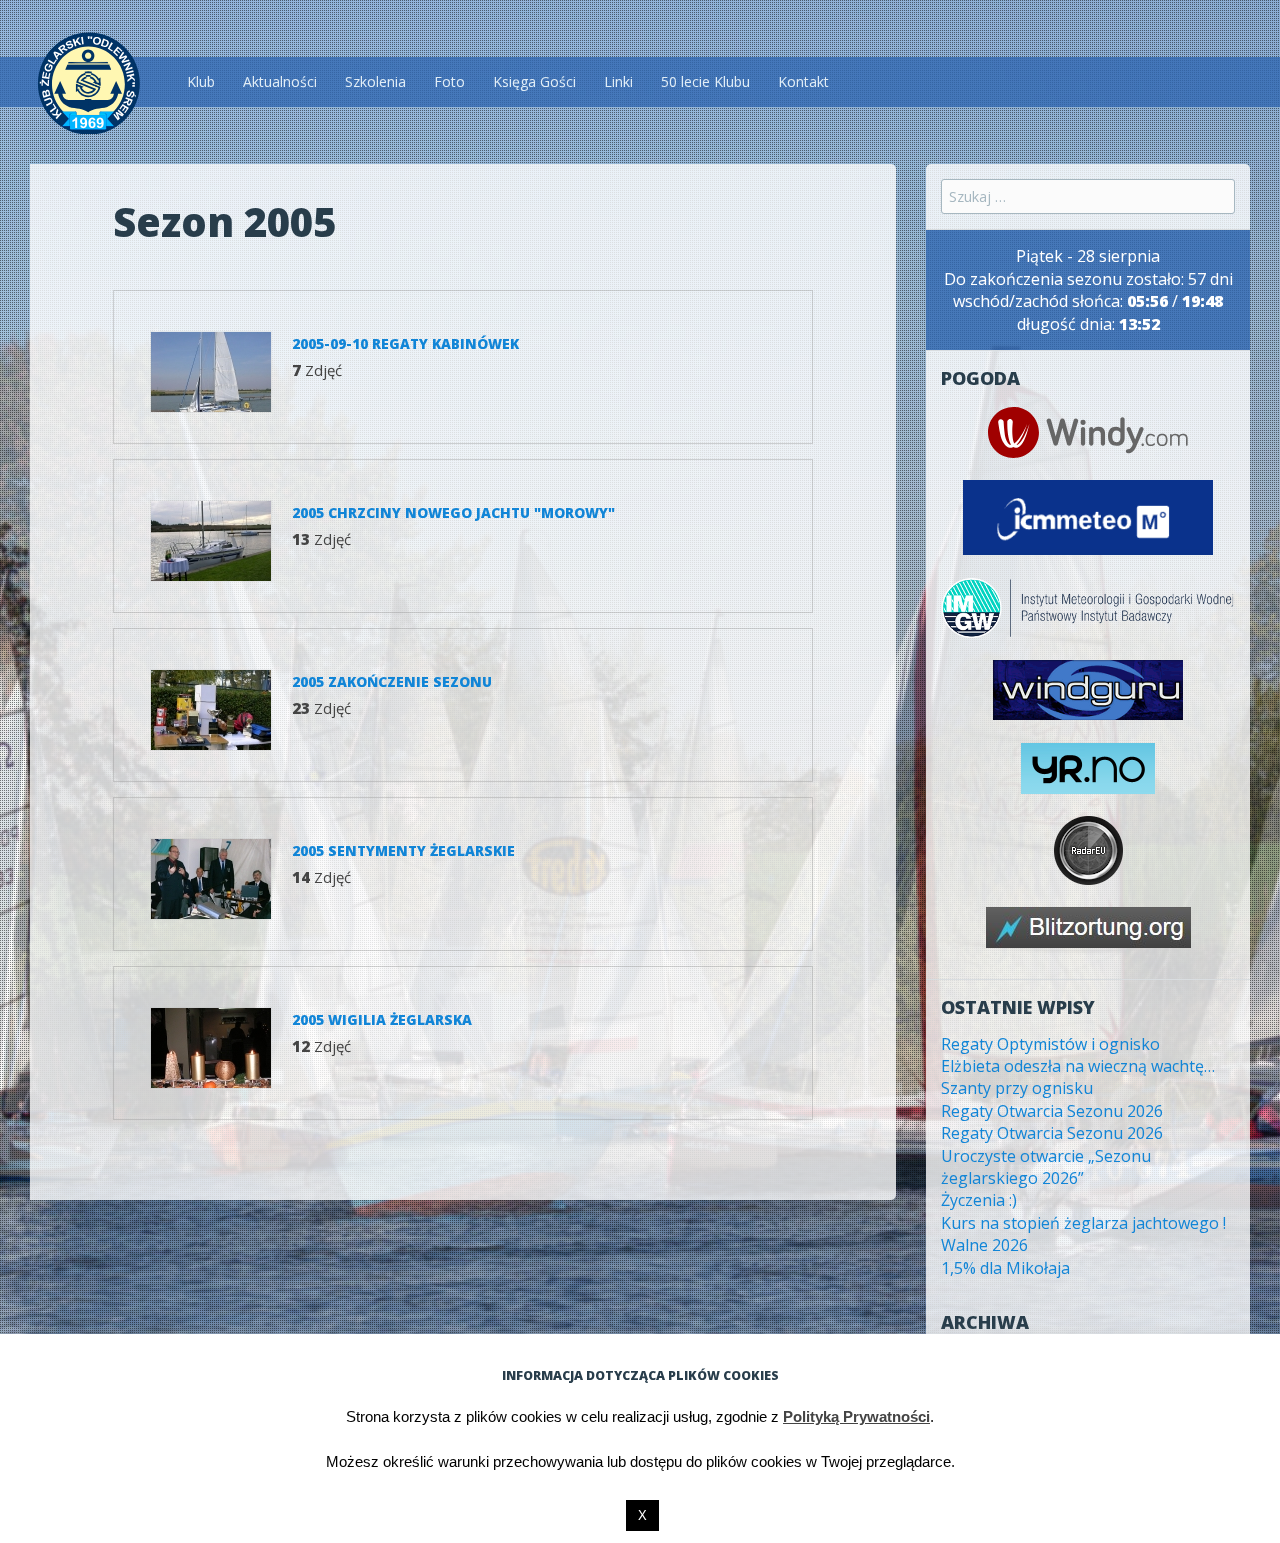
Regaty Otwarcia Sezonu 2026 (1052, 1111)
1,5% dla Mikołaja (1005, 1268)
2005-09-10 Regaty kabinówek (405, 343)
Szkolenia (375, 81)
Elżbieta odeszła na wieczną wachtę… (1078, 1066)
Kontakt (803, 81)
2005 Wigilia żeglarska (382, 1019)
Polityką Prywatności (856, 1416)
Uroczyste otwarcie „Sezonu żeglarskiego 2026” (1046, 1167)
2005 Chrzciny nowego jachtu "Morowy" (453, 512)
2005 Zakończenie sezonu (392, 681)
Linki (618, 81)
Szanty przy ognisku (1017, 1088)
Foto (449, 81)
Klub (201, 81)
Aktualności (280, 81)
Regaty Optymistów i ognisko (1050, 1044)
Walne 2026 (984, 1245)
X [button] (642, 1515)
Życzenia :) (979, 1200)
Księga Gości (534, 81)
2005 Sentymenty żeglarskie (403, 850)
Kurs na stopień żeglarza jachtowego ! (1083, 1223)
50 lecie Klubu (705, 81)
